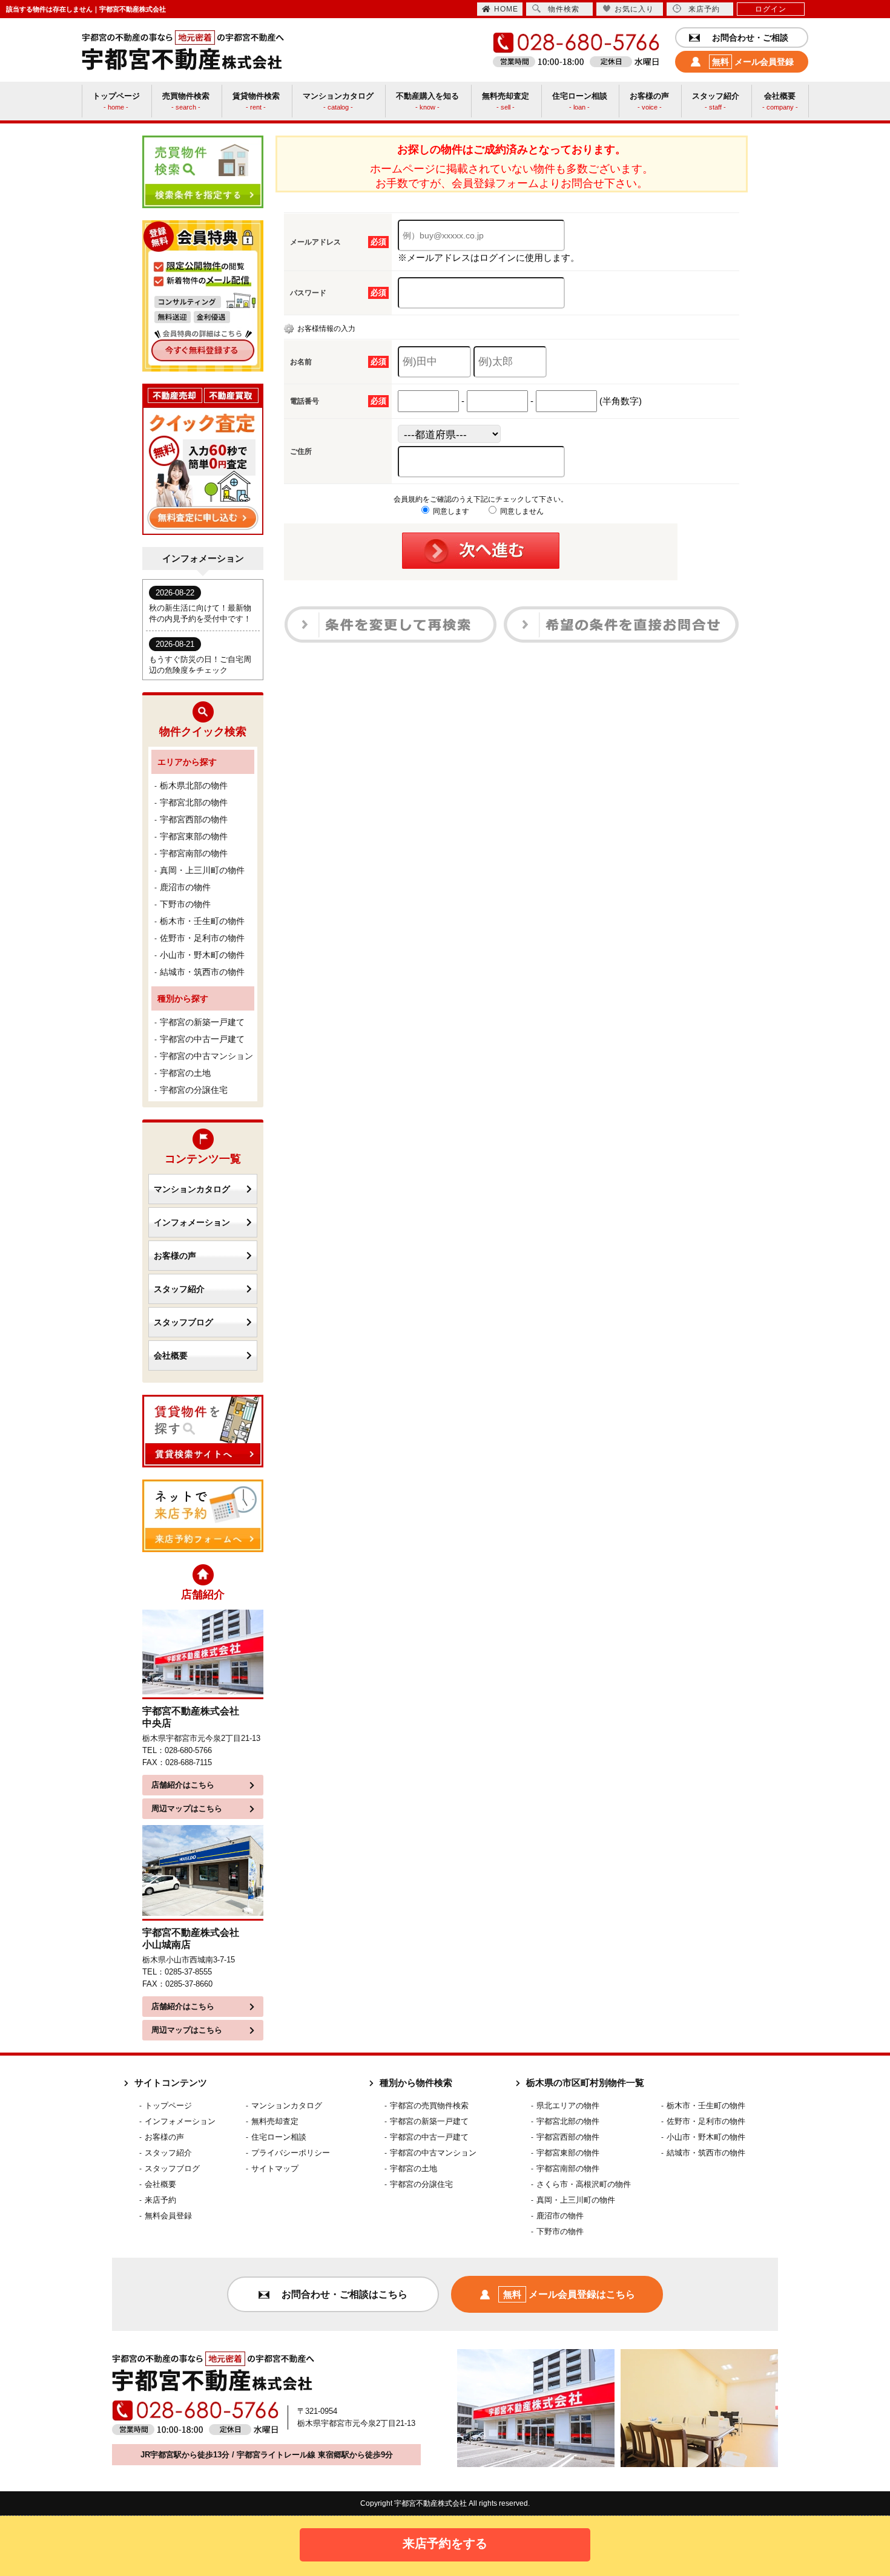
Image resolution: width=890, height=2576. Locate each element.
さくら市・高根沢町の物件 (584, 2184)
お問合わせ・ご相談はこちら (344, 2294)
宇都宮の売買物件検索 (429, 2106)
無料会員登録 (168, 2216)
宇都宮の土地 (185, 1073)
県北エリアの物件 (568, 2106)
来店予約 (704, 9)
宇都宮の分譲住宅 (194, 1090)
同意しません (521, 511)
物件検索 (564, 9)
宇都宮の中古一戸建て (202, 1039)
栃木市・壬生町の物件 (202, 921)
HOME (506, 9)
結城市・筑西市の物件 (202, 972)
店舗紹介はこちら (183, 1785)
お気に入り (634, 9)
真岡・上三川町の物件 (202, 870)
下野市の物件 (185, 904)
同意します (450, 511)
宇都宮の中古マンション (206, 1056)
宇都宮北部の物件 (194, 802)
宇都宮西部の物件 (194, 819)
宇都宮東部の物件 (194, 836)
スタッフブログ (183, 1322)
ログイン (771, 9)
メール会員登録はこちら (569, 2294)
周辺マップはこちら (187, 1808)
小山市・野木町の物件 (202, 955)
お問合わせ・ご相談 (750, 38)
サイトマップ (275, 2168)
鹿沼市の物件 (185, 887)
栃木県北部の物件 (194, 785)
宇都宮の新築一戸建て (202, 1022)
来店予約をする (445, 2543)
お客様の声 (175, 1256)
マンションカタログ (192, 1189)
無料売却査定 (275, 2121)
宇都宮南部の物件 (194, 853)
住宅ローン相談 (279, 2137)
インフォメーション (192, 1222)
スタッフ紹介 (179, 1289)
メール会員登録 (753, 62)
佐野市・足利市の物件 (202, 938)
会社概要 (171, 1355)
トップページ (168, 2106)
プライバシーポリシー (291, 2153)
